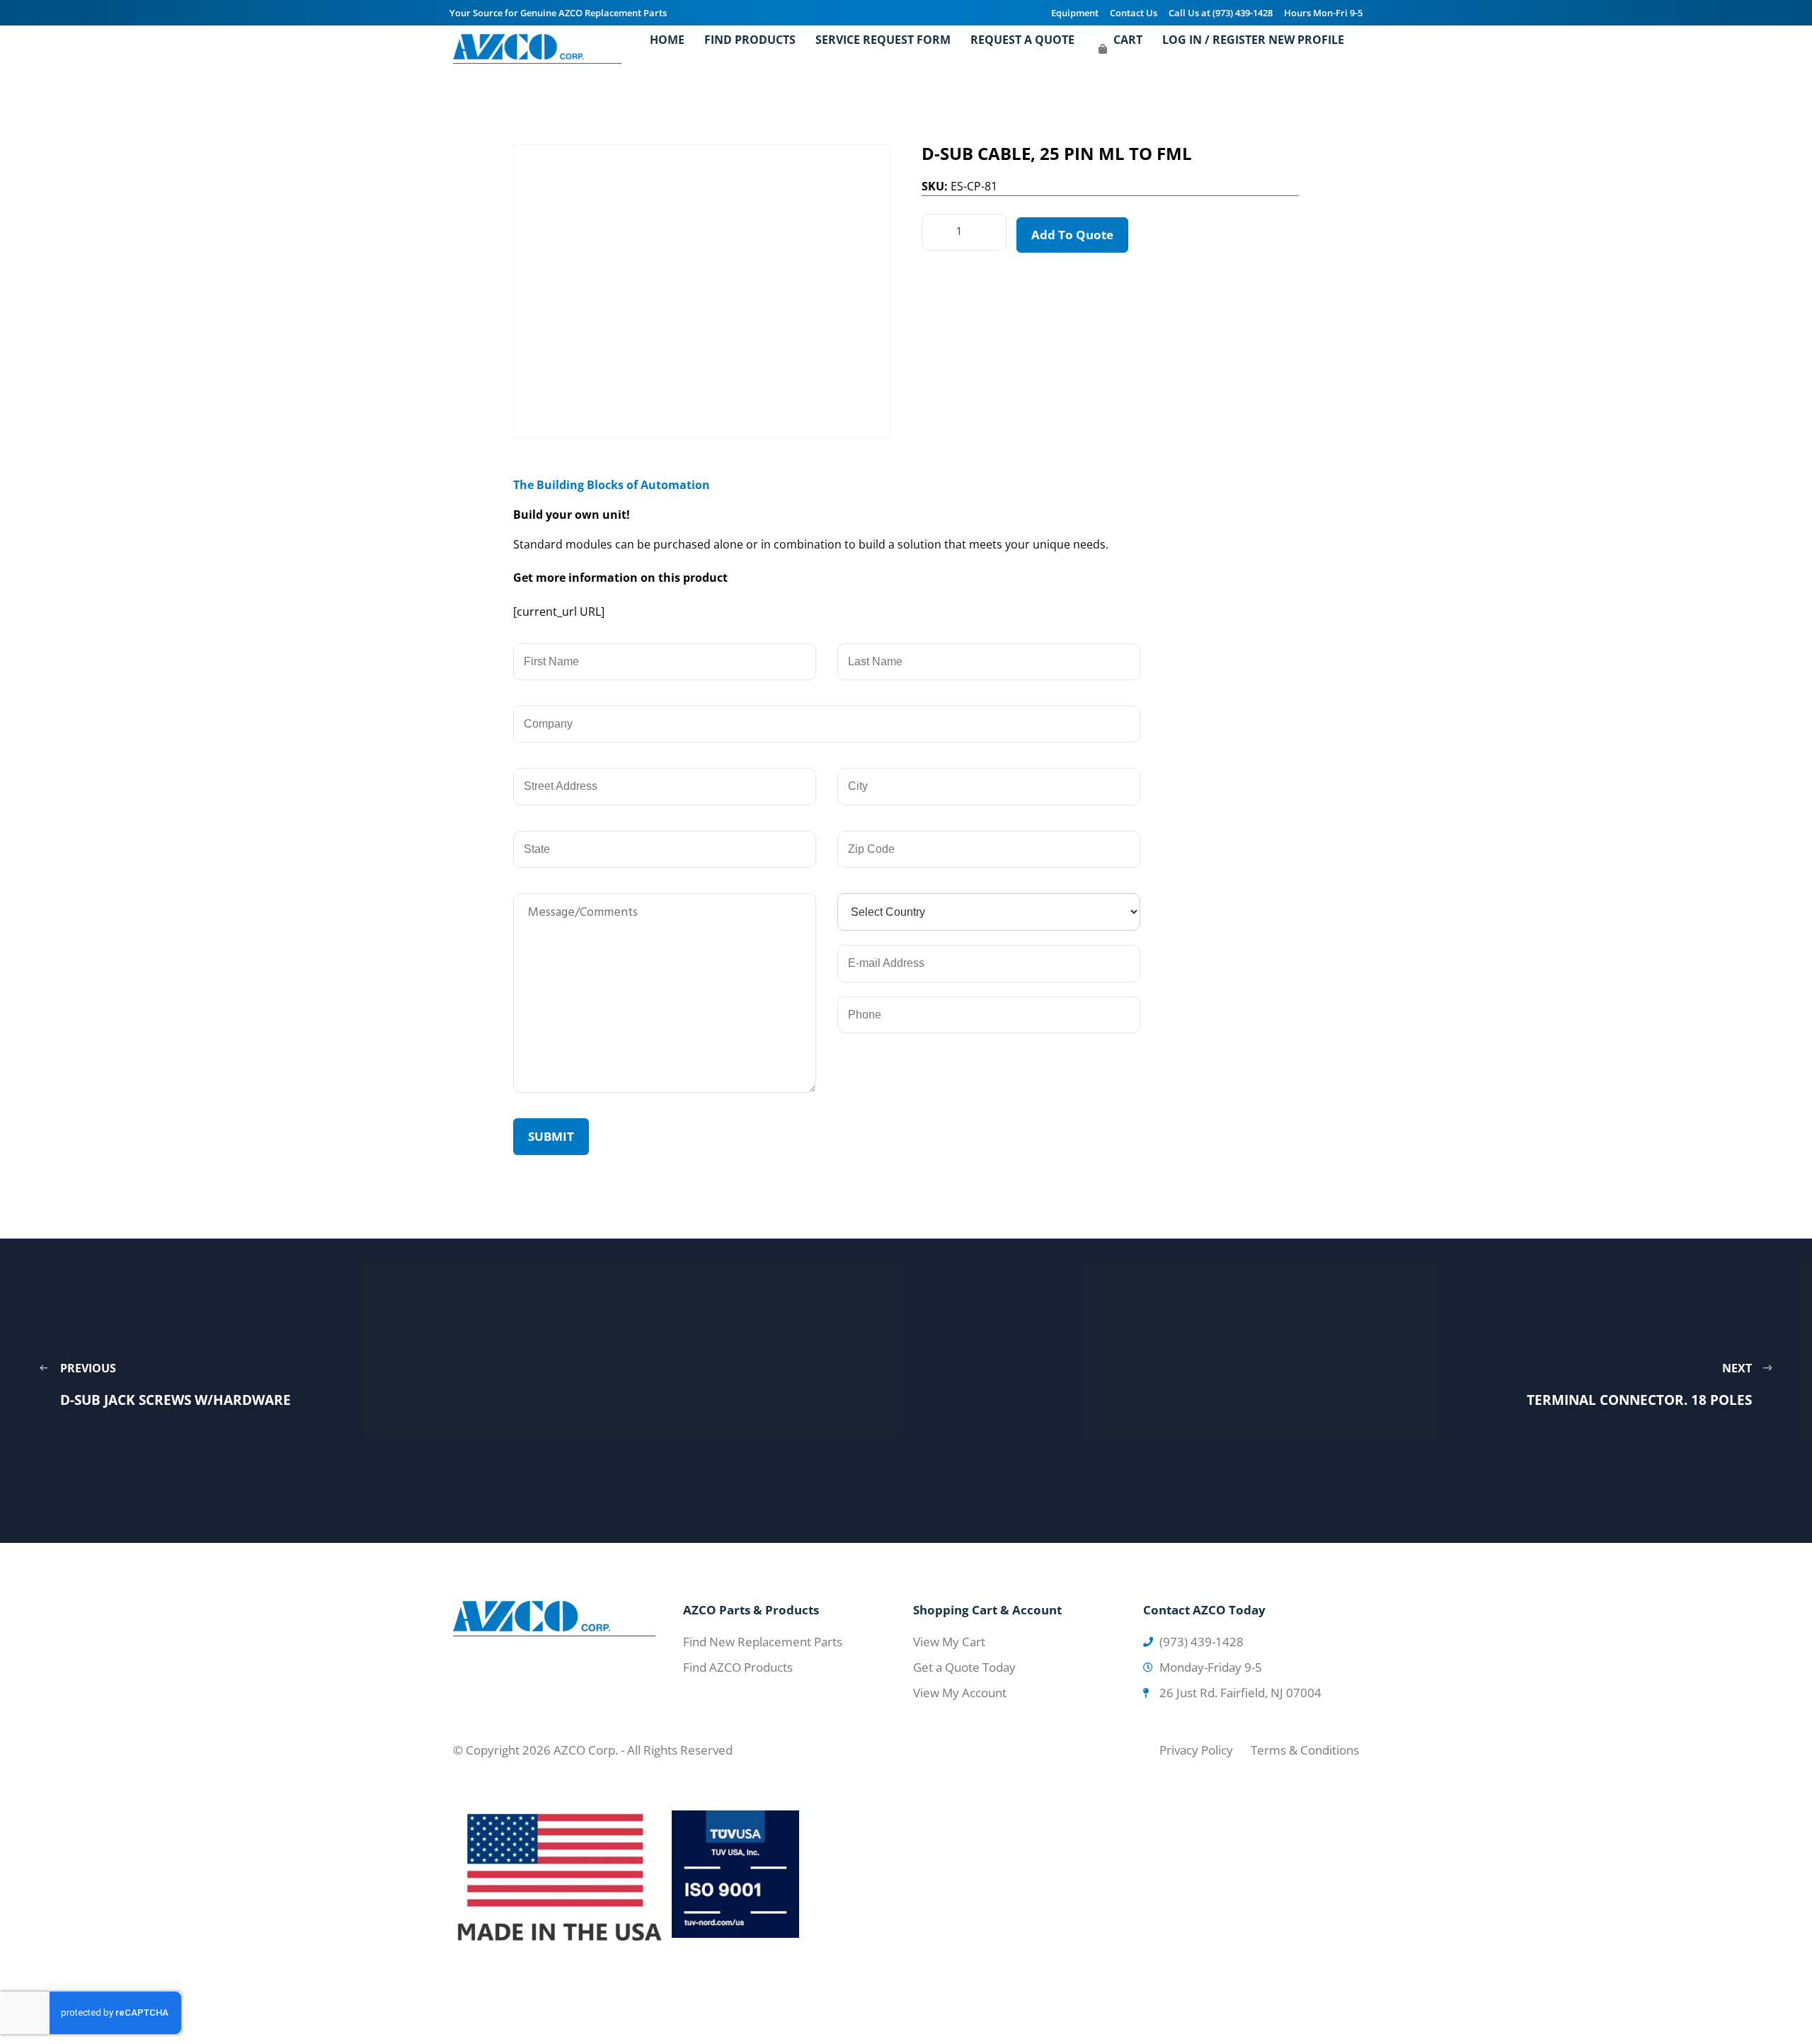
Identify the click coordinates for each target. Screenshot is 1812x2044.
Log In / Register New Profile (1253, 40)
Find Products (750, 40)
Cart (1128, 40)
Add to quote (1072, 235)
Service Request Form (883, 40)
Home (667, 40)
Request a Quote (1022, 40)
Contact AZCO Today (1204, 1610)
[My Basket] (1103, 49)
